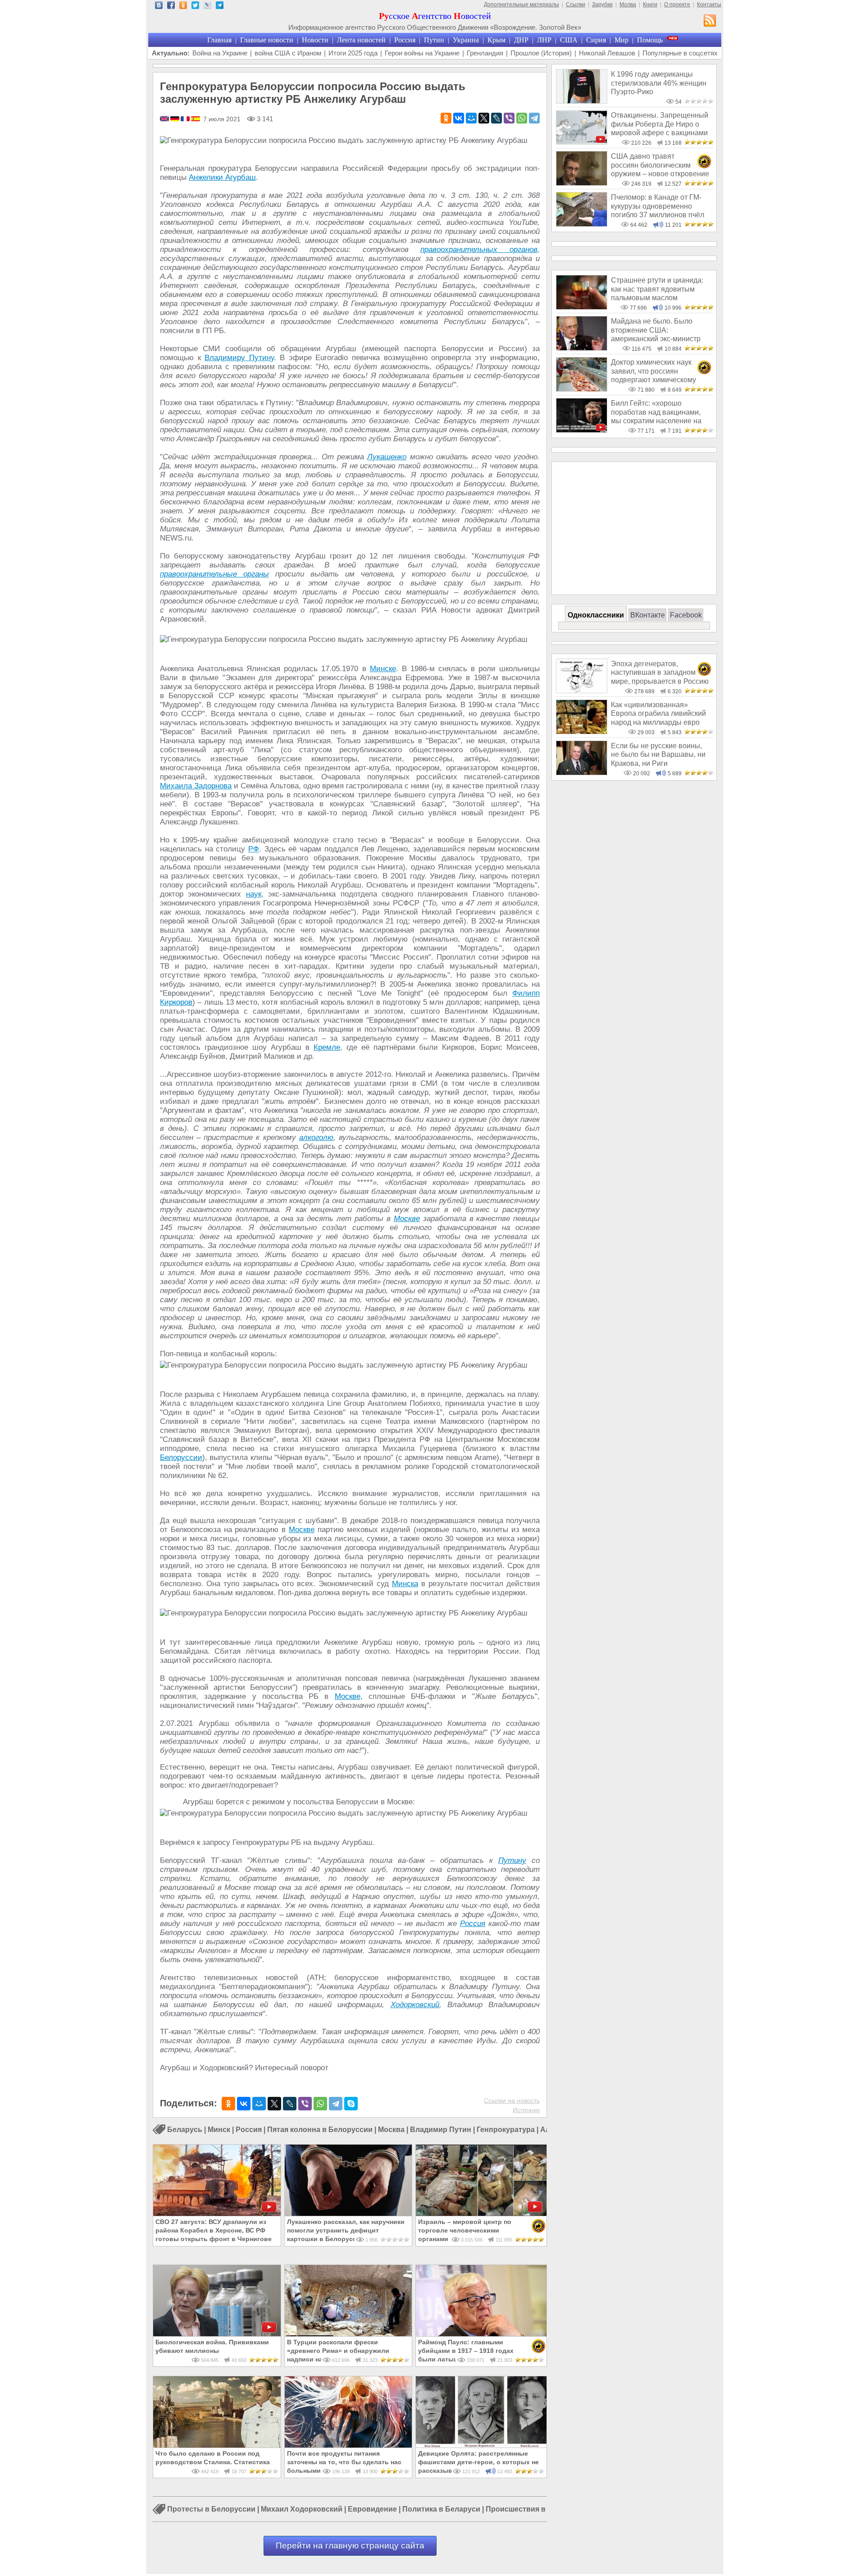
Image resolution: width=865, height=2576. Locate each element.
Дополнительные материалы (521, 5)
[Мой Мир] (471, 118)
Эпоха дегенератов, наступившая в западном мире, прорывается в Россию (660, 673)
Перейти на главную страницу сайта (350, 2546)
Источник (526, 2110)
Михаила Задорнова (196, 786)
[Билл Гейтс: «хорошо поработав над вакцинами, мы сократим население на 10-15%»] (582, 430)
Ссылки (576, 5)
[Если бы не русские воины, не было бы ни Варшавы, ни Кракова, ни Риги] (582, 773)
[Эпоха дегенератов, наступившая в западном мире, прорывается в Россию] (582, 691)
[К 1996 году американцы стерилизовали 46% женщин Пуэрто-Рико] (582, 101)
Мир (621, 40)
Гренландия (485, 53)
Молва (628, 5)
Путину (512, 1860)
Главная (219, 40)
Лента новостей (361, 40)
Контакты (709, 5)
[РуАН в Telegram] (220, 7)
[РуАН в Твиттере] (195, 7)
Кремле (327, 1047)
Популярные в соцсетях (680, 53)
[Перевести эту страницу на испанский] (196, 119)
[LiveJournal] (496, 118)
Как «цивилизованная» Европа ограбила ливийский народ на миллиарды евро (658, 714)
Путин (434, 40)
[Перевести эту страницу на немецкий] (175, 119)
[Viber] (509, 118)
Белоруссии (181, 1457)
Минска (405, 1584)
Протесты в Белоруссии (211, 2510)
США (569, 40)
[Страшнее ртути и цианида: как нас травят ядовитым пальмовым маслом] (582, 307)
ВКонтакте (648, 615)
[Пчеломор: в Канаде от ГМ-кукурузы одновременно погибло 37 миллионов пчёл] (582, 224)
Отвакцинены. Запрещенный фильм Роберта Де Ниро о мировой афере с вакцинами (660, 124)
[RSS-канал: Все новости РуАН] (710, 22)
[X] (484, 118)
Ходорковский (415, 2005)
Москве (407, 1219)
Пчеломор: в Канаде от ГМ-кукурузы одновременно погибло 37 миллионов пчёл (658, 206)
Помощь (650, 40)
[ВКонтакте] (459, 118)
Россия (405, 40)
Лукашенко (387, 457)
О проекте (677, 5)
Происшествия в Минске (530, 2510)
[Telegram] (534, 118)
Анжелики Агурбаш (222, 177)
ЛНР (544, 40)
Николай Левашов (607, 53)
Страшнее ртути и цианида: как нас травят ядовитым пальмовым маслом (657, 289)
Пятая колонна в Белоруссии (320, 2130)
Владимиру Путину (239, 358)
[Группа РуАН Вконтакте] (159, 7)
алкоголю (316, 1137)
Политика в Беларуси (441, 2510)
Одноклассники (596, 615)
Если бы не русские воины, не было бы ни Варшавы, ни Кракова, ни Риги (658, 755)
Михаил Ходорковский (302, 2510)
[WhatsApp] (522, 118)
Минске (383, 669)
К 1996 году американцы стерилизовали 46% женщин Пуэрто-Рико (659, 83)
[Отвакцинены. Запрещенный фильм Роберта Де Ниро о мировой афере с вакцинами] (582, 142)
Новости (315, 40)
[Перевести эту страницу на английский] (165, 119)
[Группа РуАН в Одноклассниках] (183, 7)
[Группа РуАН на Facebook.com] (171, 7)
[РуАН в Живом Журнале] (207, 7)
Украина (466, 40)
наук (254, 894)
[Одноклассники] (446, 118)
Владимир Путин (441, 2130)
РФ (254, 849)
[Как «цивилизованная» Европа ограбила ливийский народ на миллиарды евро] (582, 732)
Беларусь (185, 2130)
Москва (391, 2130)
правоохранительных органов (479, 249)
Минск (219, 2130)
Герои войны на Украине (422, 53)
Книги (650, 5)
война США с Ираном (288, 53)
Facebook (686, 615)
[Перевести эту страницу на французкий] (186, 119)
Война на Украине (220, 53)
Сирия (596, 40)
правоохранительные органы (214, 574)
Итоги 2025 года (353, 53)
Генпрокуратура (506, 2130)
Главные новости (267, 40)
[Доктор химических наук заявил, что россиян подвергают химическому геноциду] (582, 389)
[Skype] (351, 2104)
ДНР (521, 40)
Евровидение (372, 2510)
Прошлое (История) (541, 53)
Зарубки (602, 5)
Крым (496, 40)
